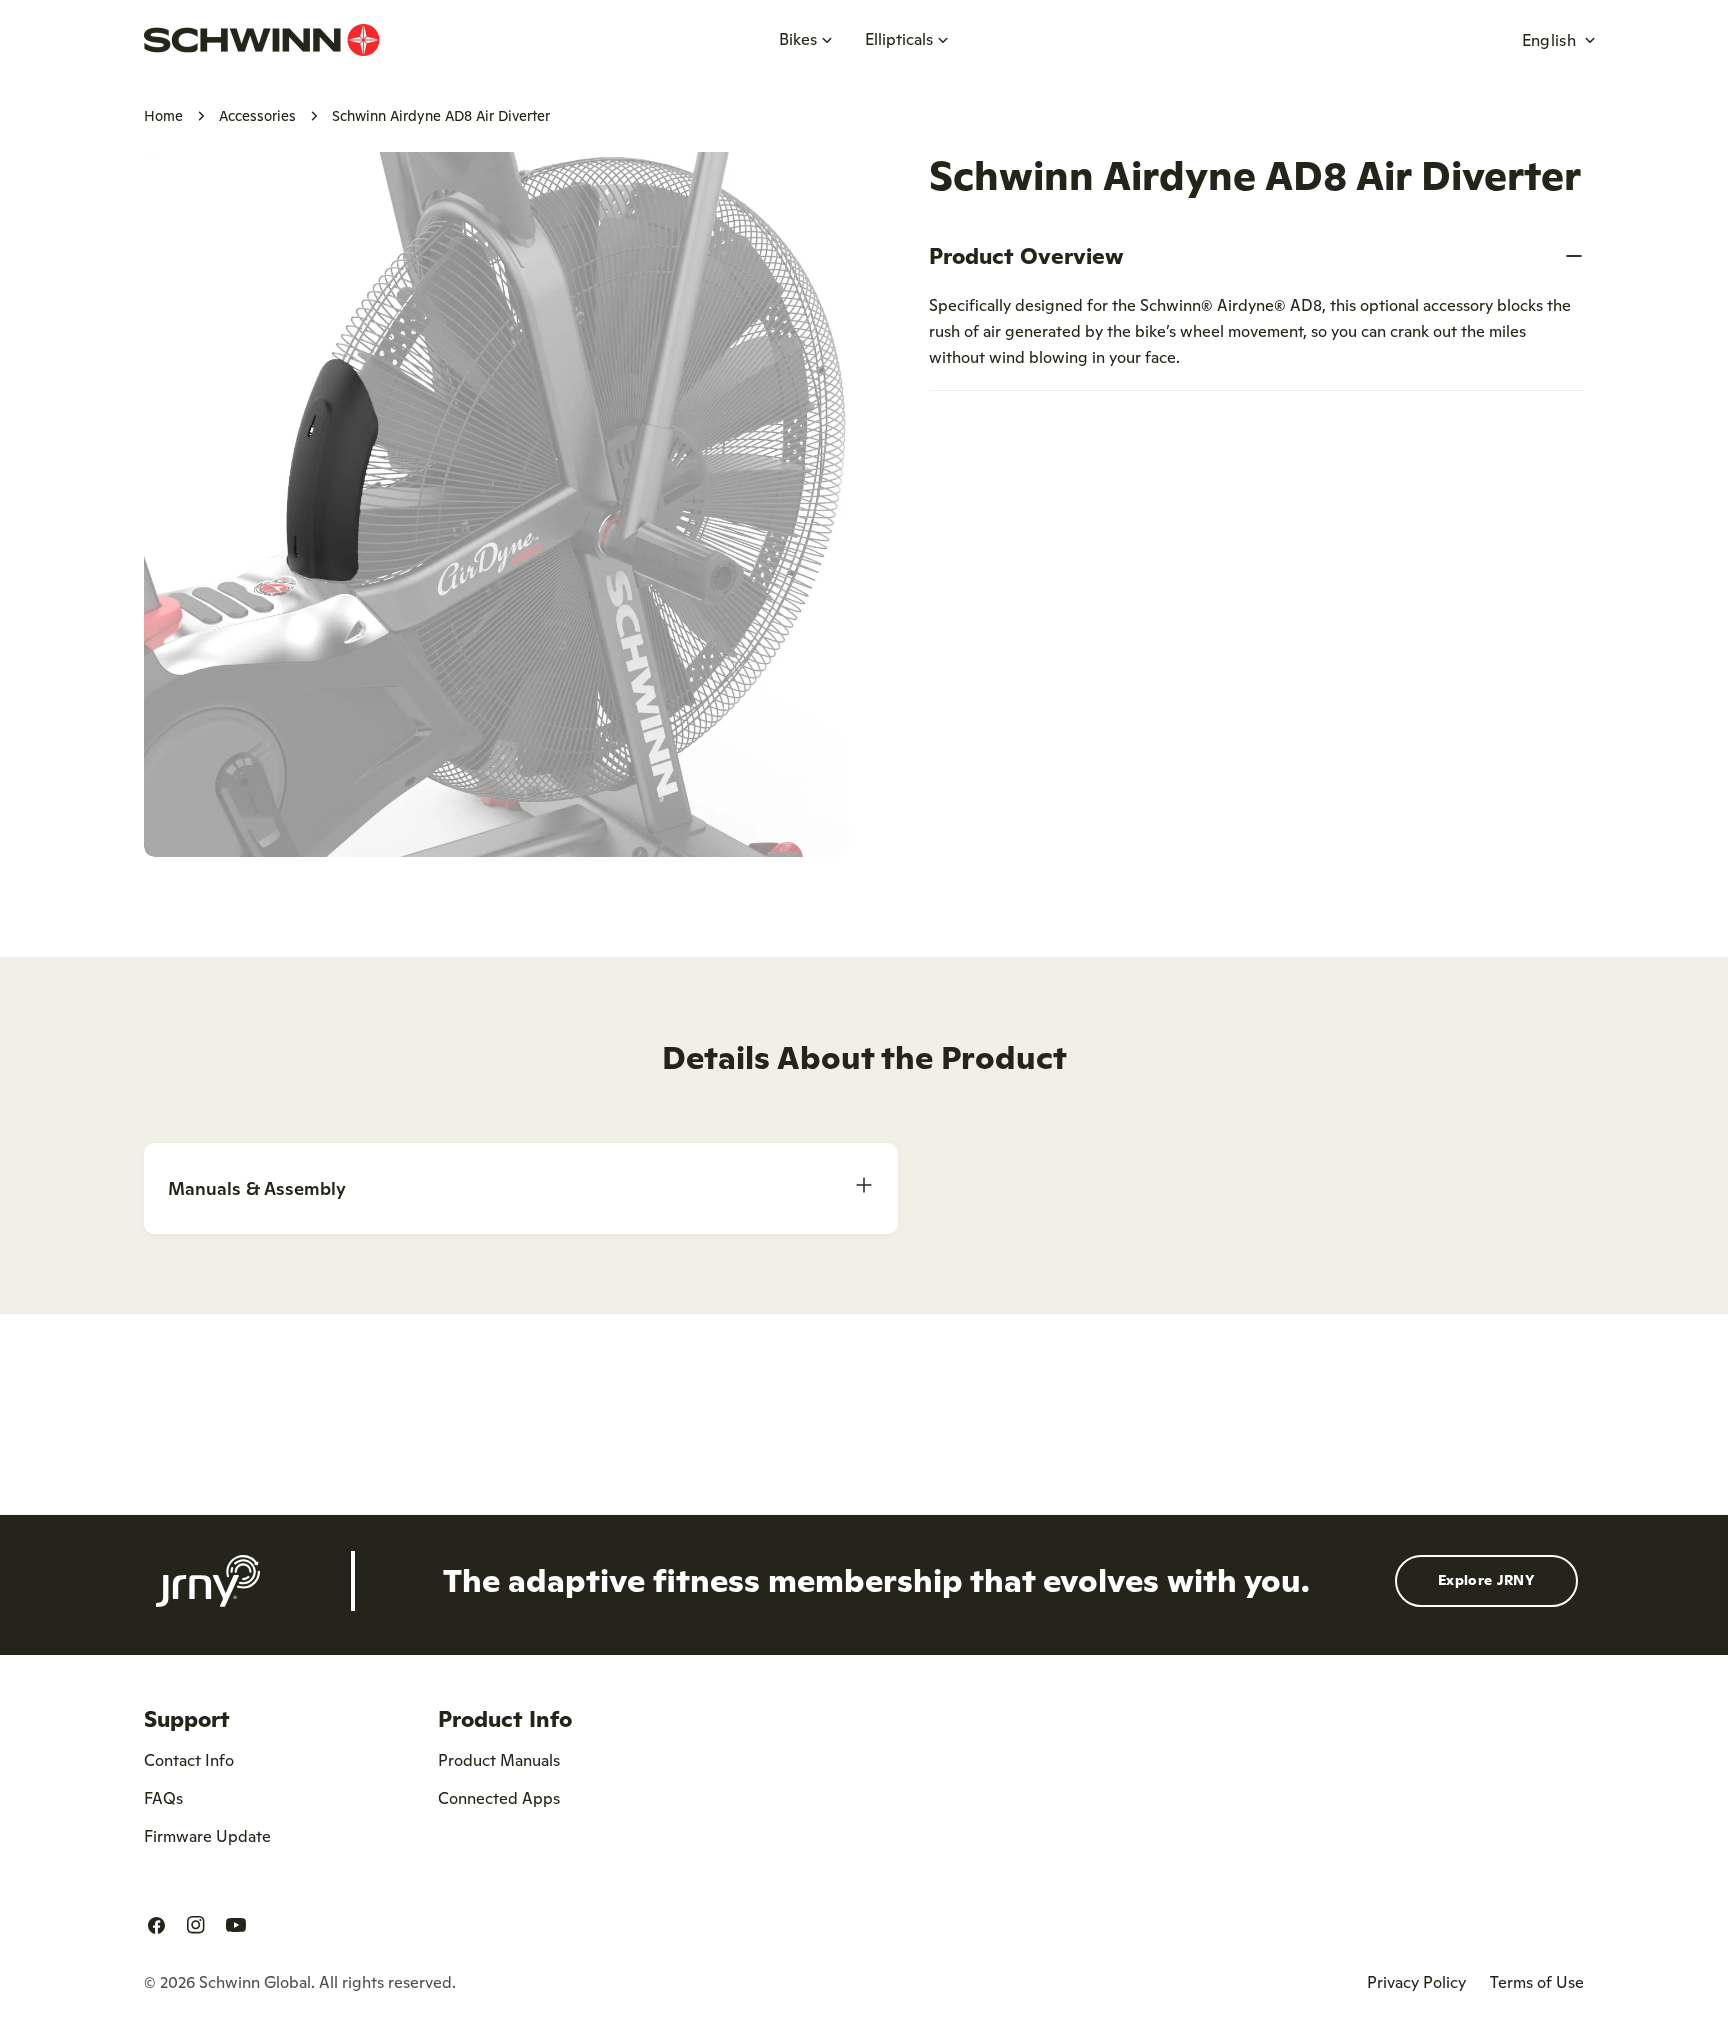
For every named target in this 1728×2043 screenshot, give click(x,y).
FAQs (163, 1798)
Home (163, 116)
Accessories (257, 116)
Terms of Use (1537, 1982)
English (1549, 40)
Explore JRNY (1486, 1580)
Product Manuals (499, 1760)
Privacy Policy (1416, 1982)
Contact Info (189, 1760)
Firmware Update (207, 1836)
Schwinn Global (255, 1982)
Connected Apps (499, 1798)
